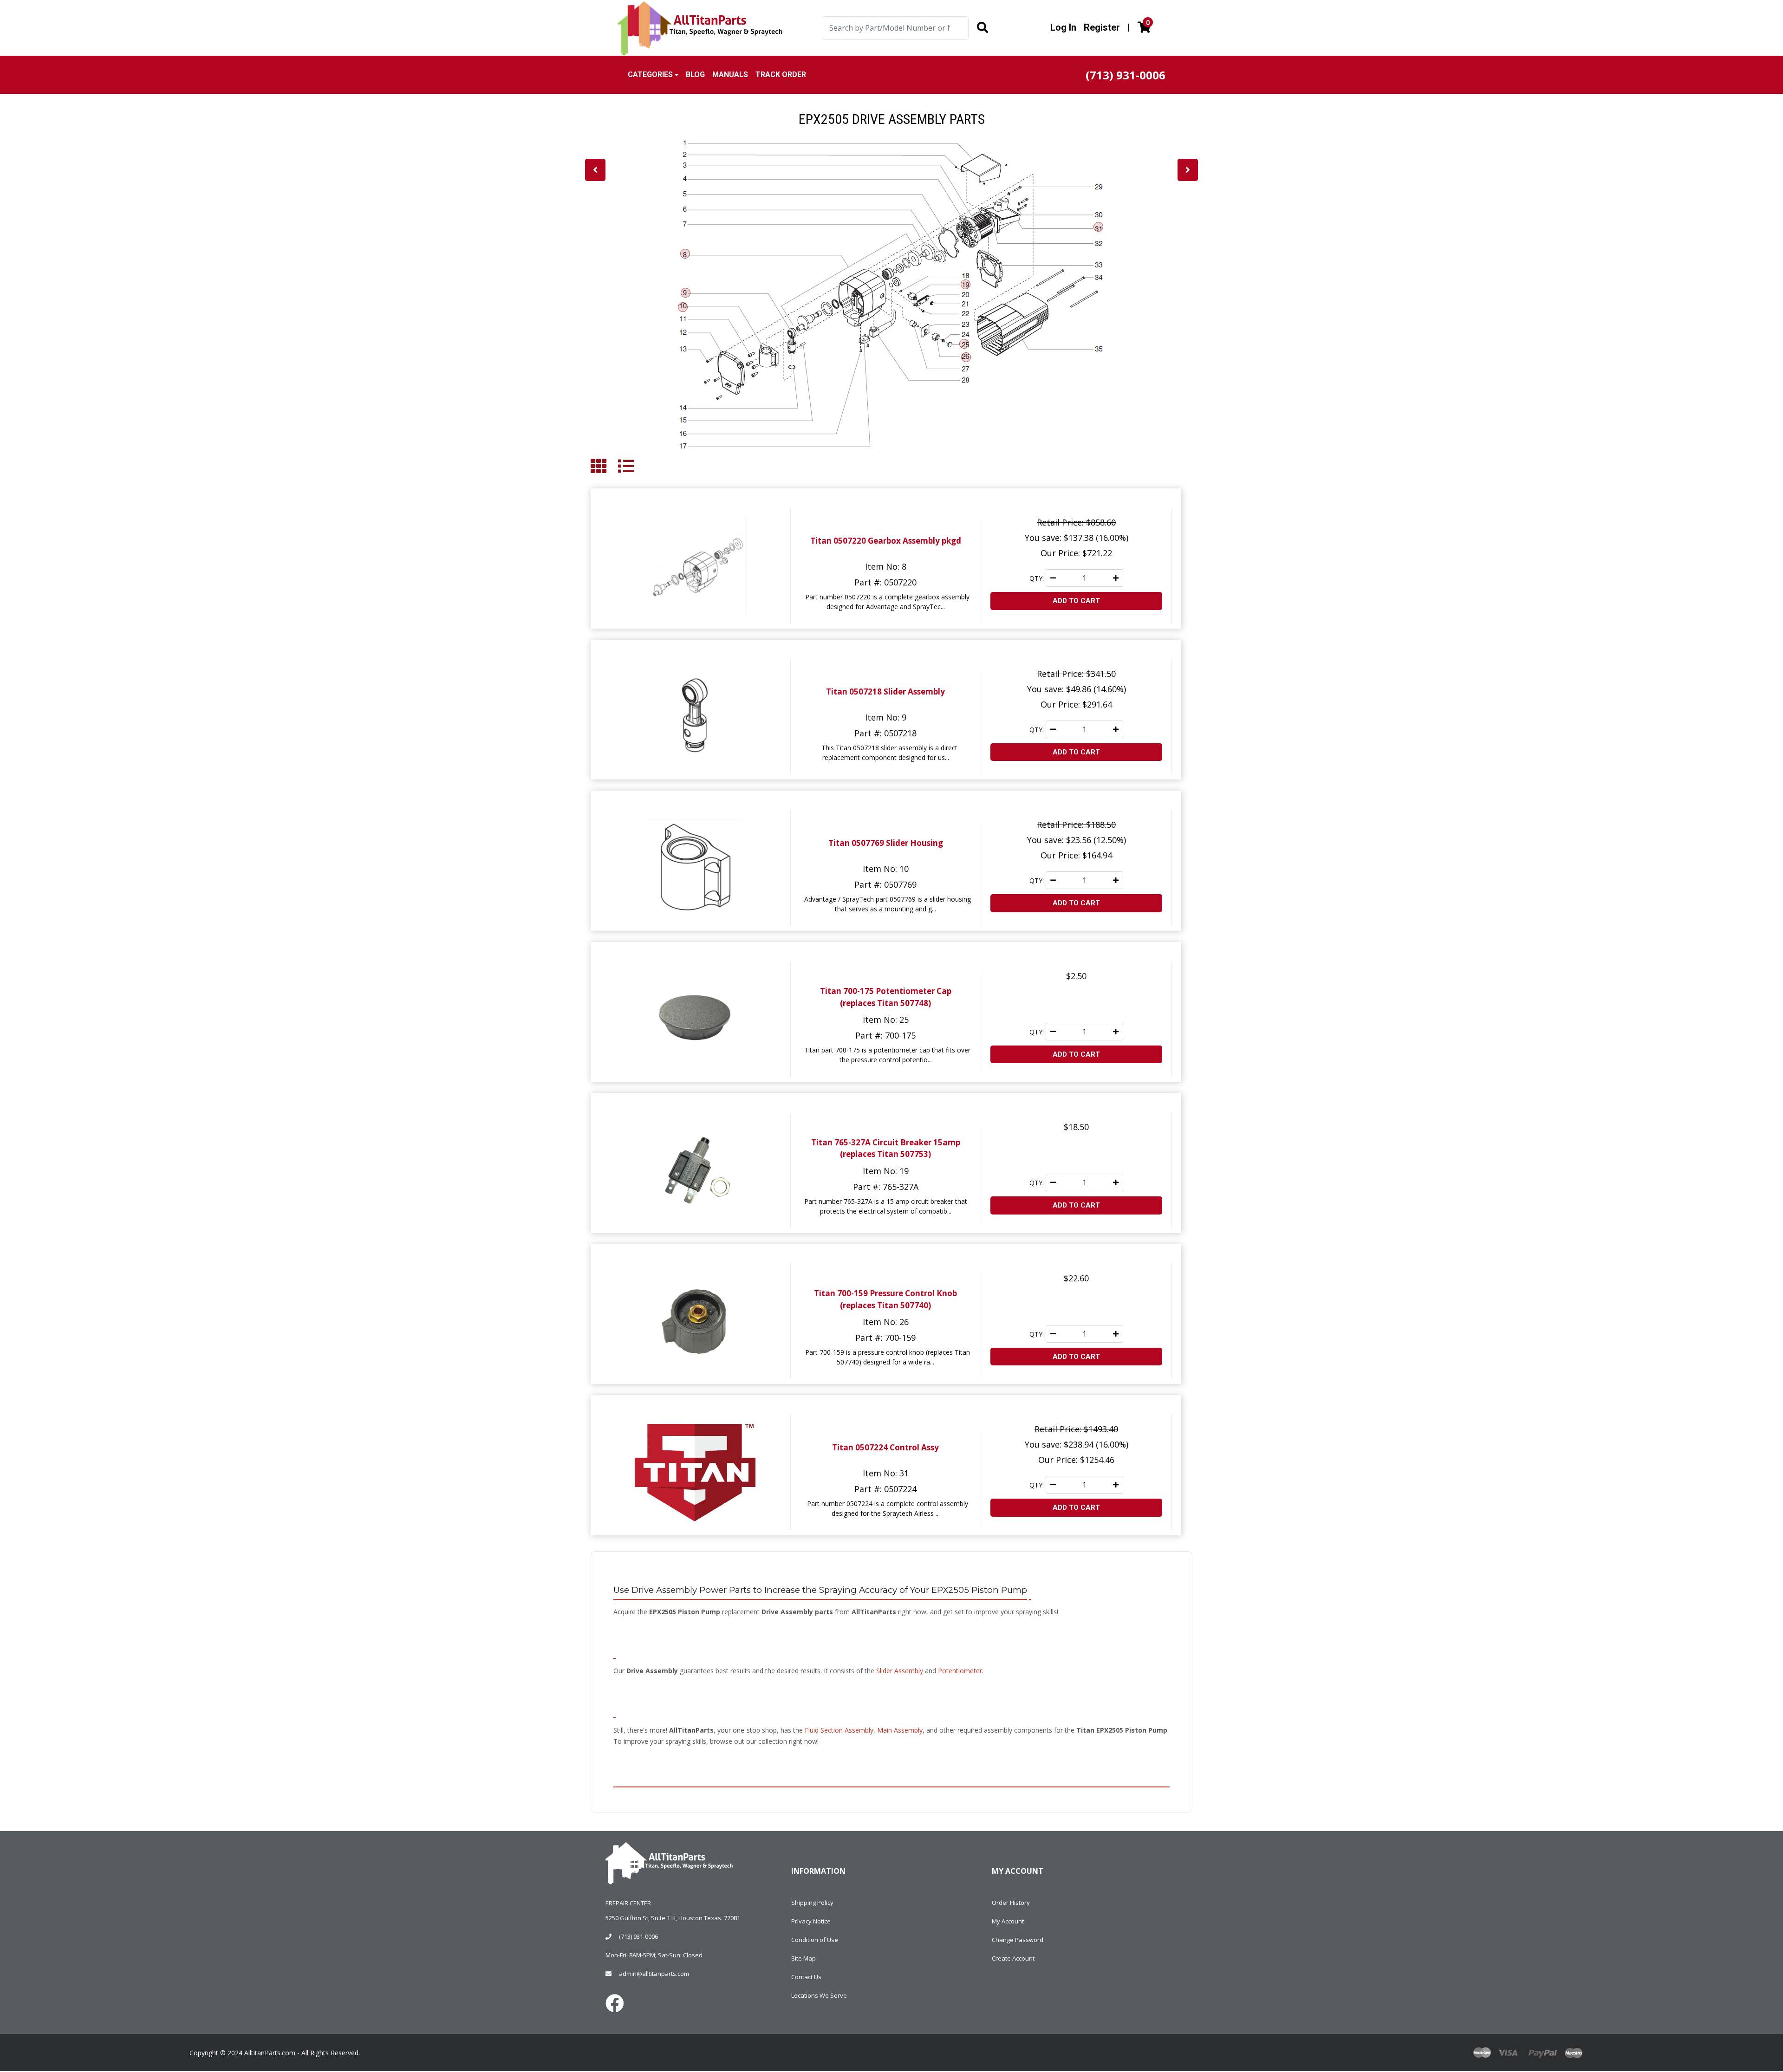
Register (1102, 27)
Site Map (804, 1958)
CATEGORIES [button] (650, 75)
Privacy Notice (811, 1921)
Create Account (1013, 1958)
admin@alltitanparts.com (654, 1974)
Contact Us (806, 1977)
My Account (1008, 1921)
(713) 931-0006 (638, 1936)
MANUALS (730, 75)
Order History (1011, 1903)
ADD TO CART (1076, 601)
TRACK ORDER (781, 75)
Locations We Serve (819, 1995)
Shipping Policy (812, 1903)
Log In (1063, 27)
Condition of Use (815, 1940)
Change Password (1018, 1940)
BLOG (695, 75)
